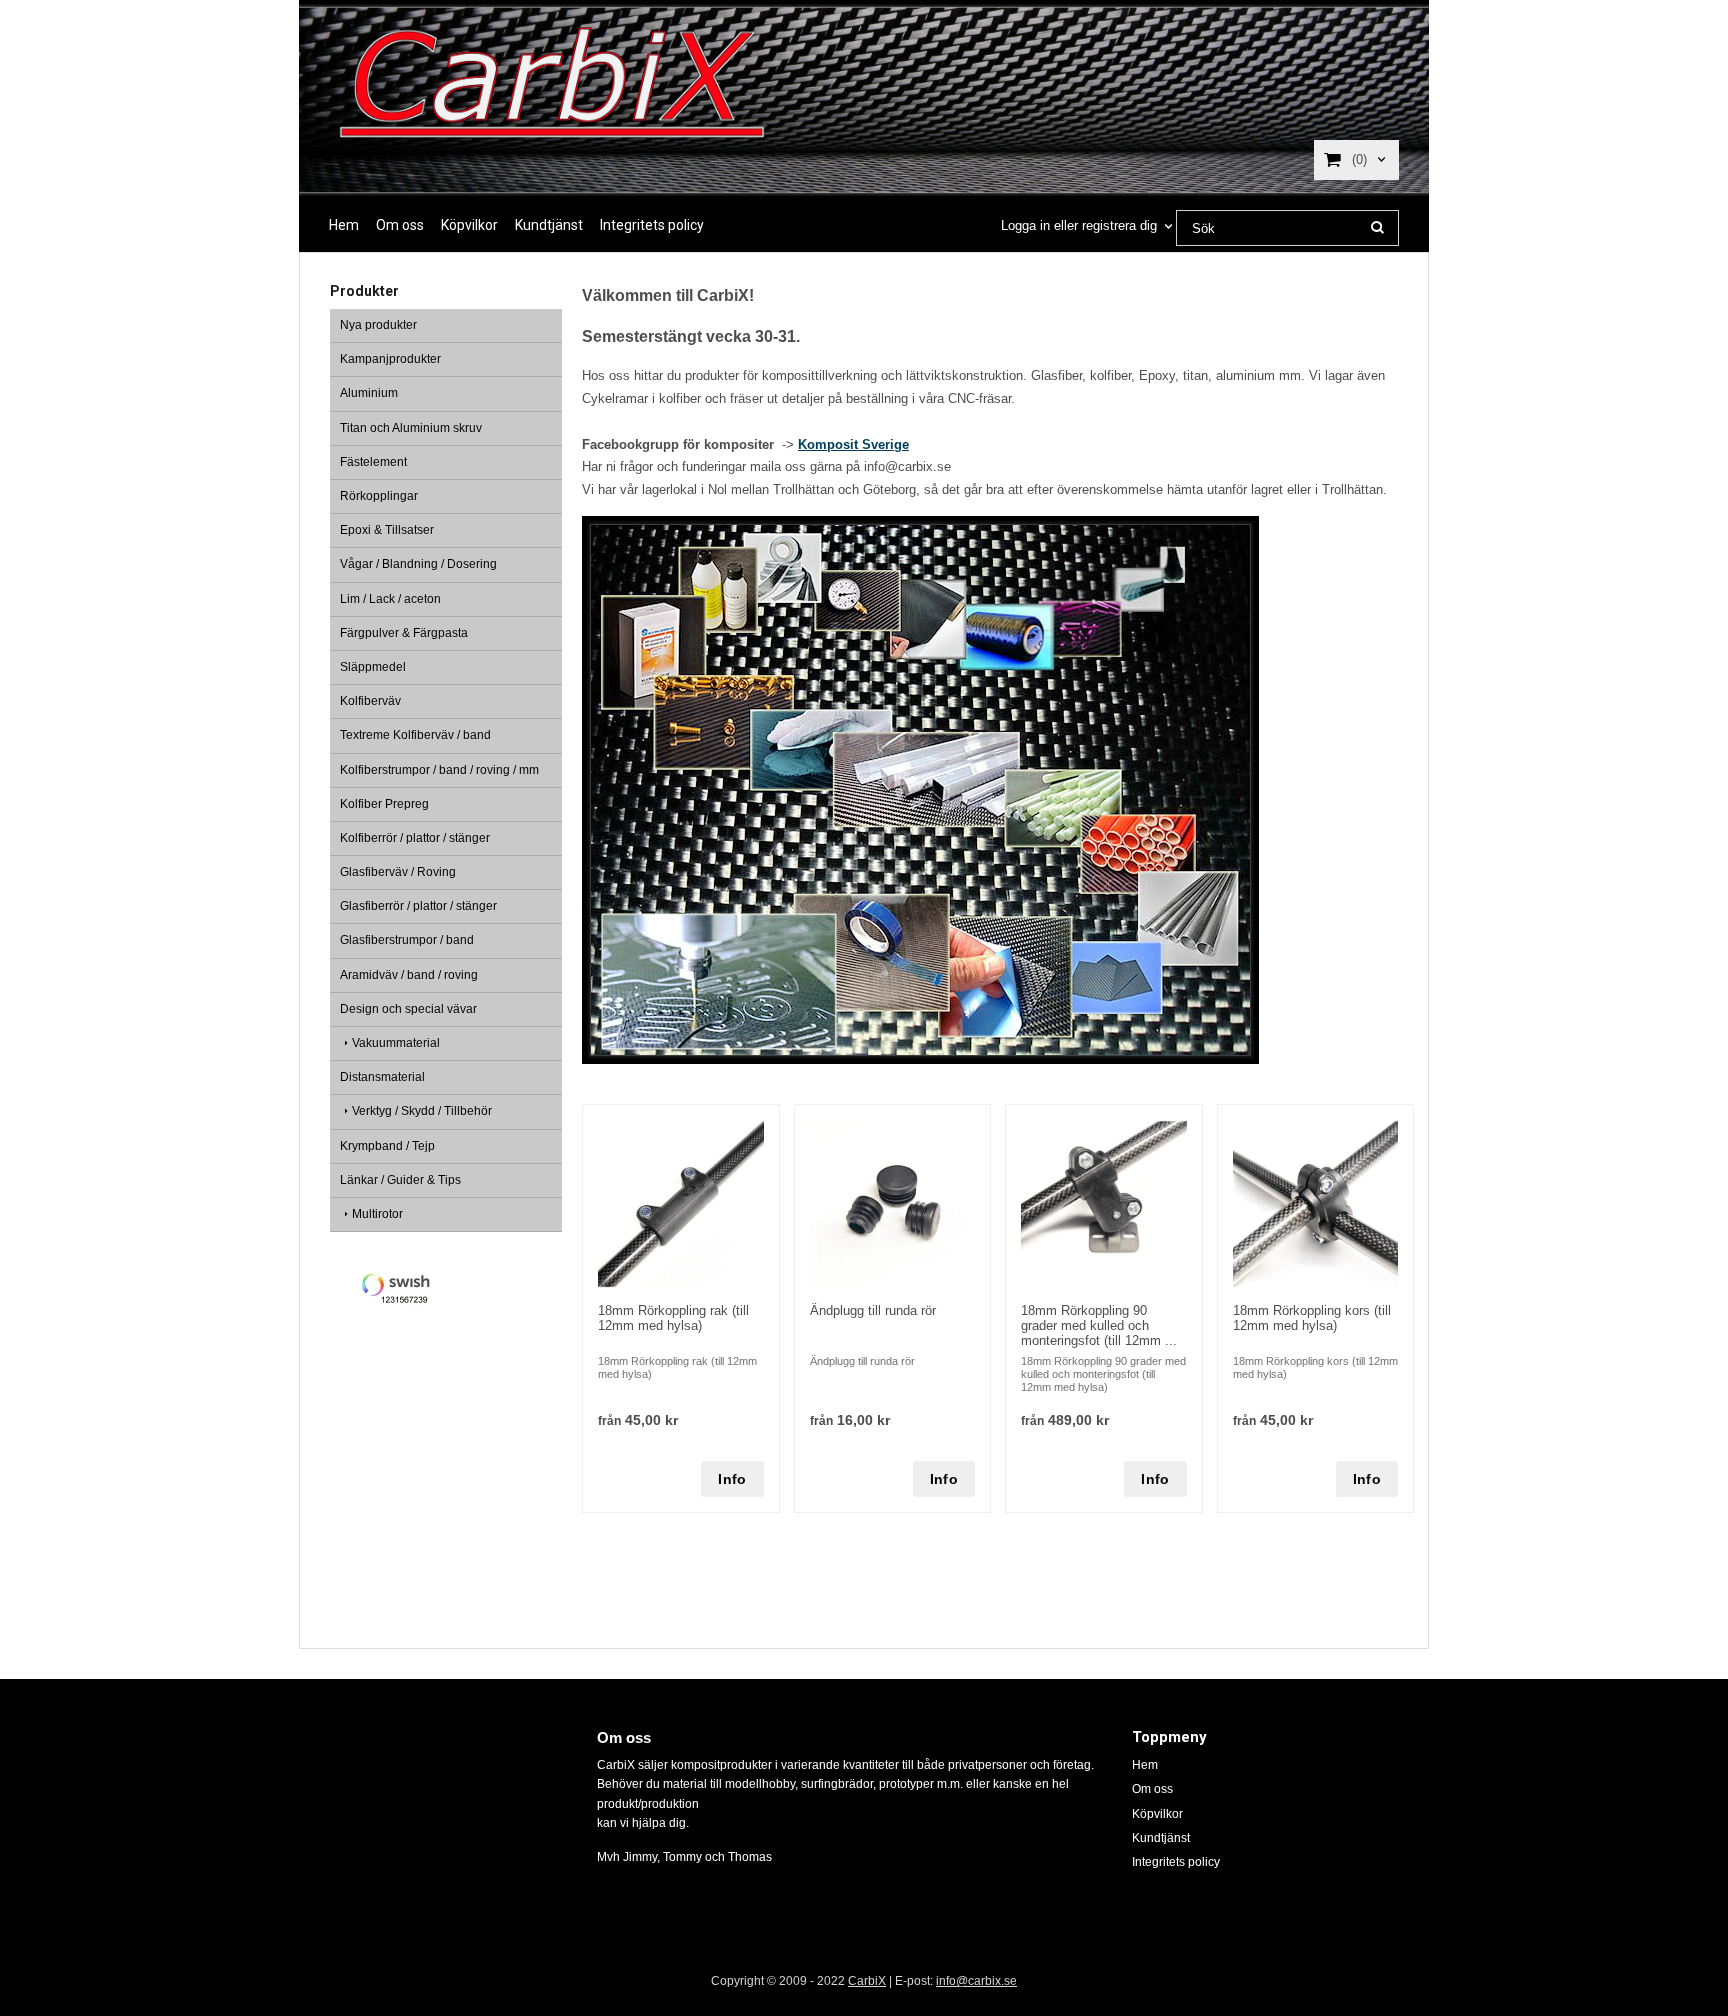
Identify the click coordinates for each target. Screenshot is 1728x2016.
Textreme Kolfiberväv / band (415, 735)
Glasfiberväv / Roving (398, 872)
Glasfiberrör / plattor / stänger (418, 906)
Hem (344, 225)
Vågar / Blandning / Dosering (418, 564)
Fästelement (373, 462)
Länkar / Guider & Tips (400, 1180)
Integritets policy (652, 225)
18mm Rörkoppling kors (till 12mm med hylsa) (1312, 1318)
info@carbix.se (976, 1981)
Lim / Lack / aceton (390, 599)
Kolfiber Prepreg (384, 804)
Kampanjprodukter (390, 359)
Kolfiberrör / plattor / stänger (415, 838)
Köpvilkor (469, 225)
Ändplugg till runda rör (873, 1310)
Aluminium (369, 393)
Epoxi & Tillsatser (387, 530)
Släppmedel (373, 667)
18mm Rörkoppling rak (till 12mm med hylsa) (673, 1318)
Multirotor (377, 1214)
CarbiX (867, 1981)
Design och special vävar (408, 1009)
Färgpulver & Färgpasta (404, 633)
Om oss (400, 225)
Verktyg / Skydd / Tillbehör (422, 1111)
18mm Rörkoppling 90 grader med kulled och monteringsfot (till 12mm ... (1099, 1325)
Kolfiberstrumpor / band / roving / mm (439, 770)
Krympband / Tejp (387, 1146)
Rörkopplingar (379, 496)
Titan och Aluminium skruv (411, 428)
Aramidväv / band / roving (409, 975)
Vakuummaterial (396, 1043)
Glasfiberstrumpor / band (407, 940)
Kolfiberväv (370, 701)
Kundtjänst (549, 225)
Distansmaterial (382, 1077)
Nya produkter (378, 325)
